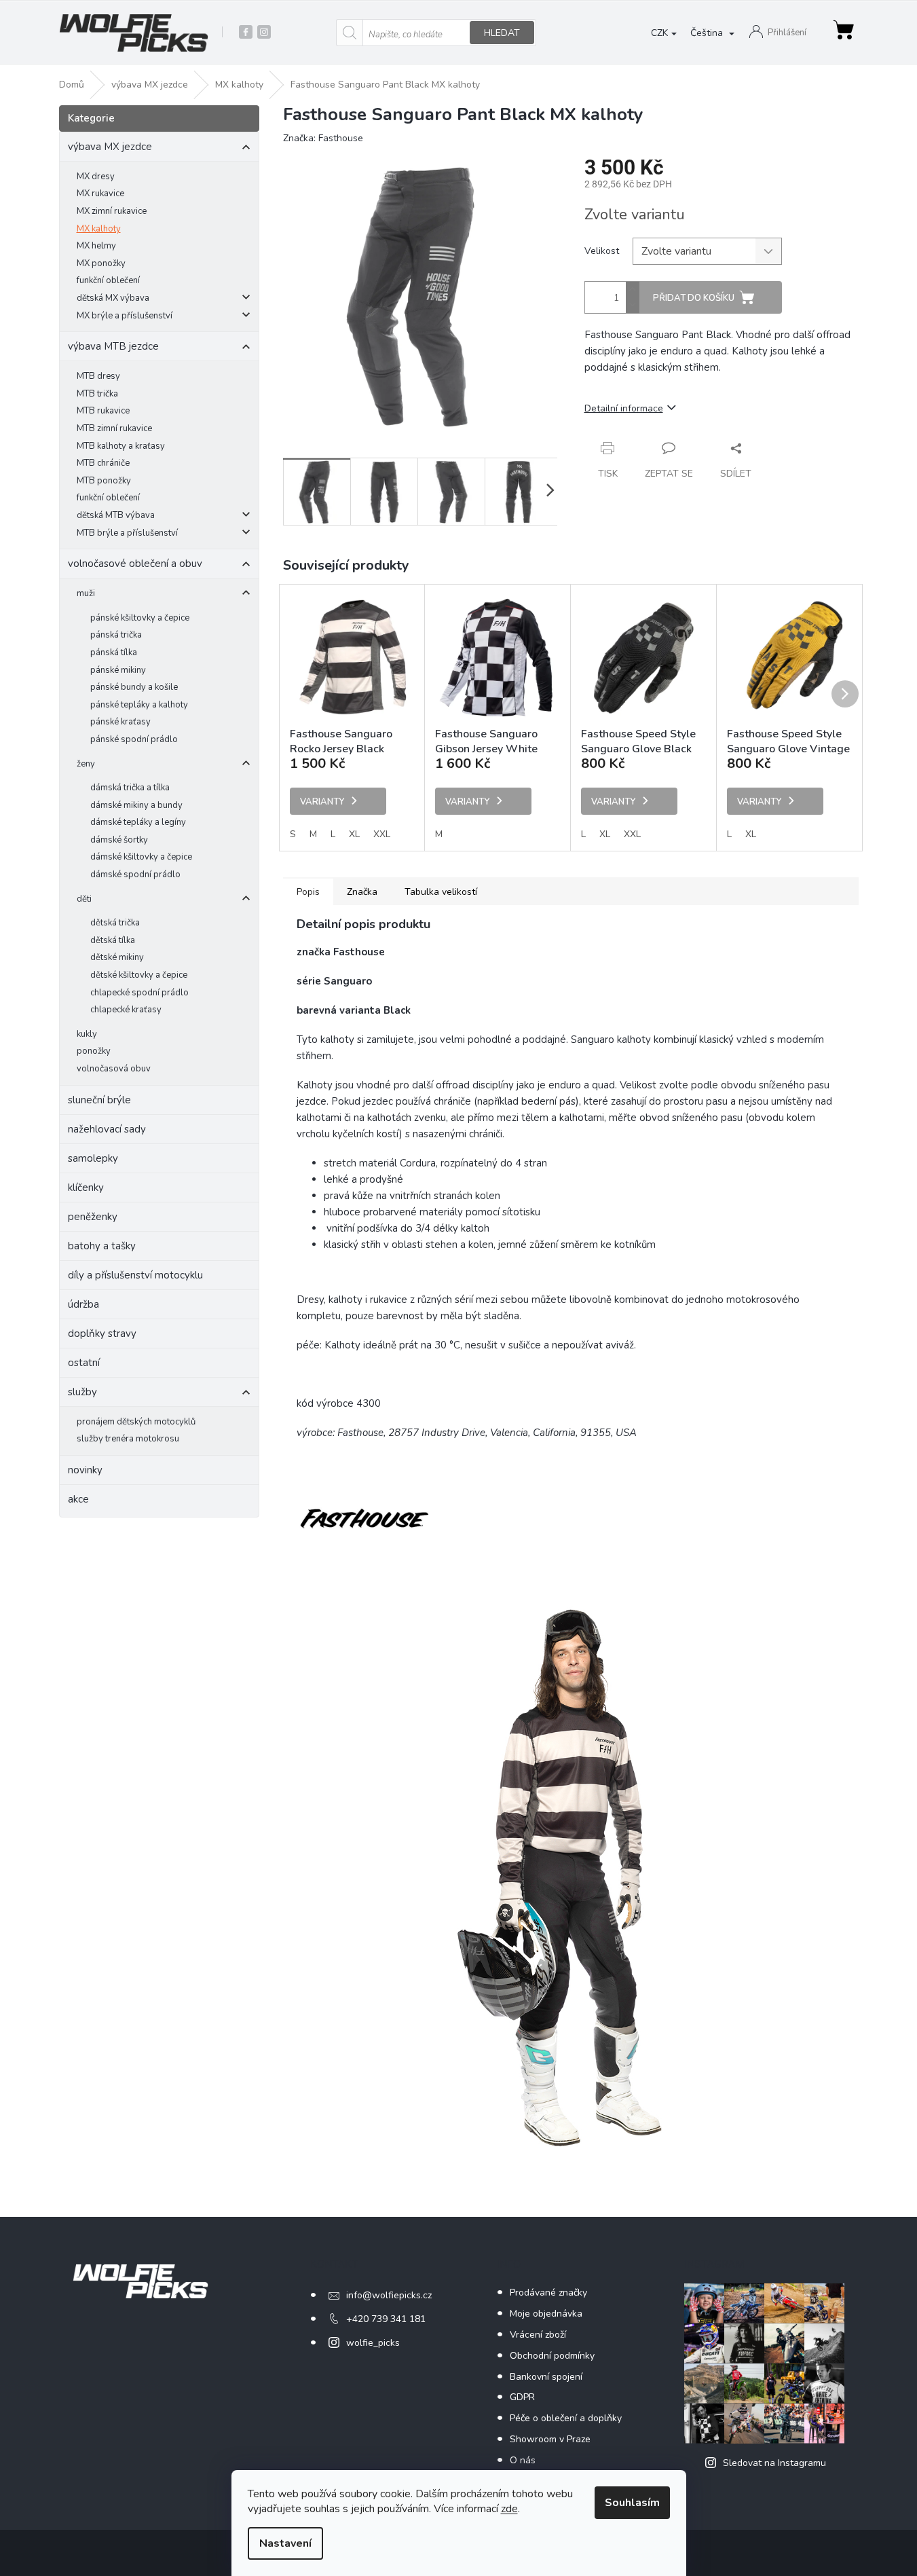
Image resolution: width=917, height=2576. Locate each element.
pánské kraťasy (120, 722)
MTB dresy (98, 376)
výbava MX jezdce (110, 147)
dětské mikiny (117, 957)
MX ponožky (101, 263)
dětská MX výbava (113, 298)
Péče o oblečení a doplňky (566, 2418)
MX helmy (96, 246)
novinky (85, 1470)
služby (82, 1392)
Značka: (323, 138)
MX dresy (96, 177)
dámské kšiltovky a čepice (141, 857)
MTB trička (97, 394)
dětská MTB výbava (116, 515)
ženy (86, 764)
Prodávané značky (548, 2293)
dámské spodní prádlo (135, 875)
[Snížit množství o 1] (633, 305)
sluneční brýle (99, 1100)
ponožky (94, 1051)
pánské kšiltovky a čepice (140, 618)
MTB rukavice (103, 411)
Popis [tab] (308, 892)
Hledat (502, 33)
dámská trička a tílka (130, 788)
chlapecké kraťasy (126, 1010)
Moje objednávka (546, 2314)
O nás (523, 2460)
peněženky (93, 1217)
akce (78, 1499)
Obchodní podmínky (552, 2356)
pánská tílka (114, 652)
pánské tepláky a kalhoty (139, 705)
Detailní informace (624, 408)
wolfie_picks (373, 2343)
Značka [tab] (362, 892)
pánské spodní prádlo (134, 739)
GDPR (522, 2397)
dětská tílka (113, 940)
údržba (83, 1304)
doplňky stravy (102, 1333)
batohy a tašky (102, 1246)
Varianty (322, 802)
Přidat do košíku (694, 298)
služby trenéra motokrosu (128, 1439)
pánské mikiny (118, 670)
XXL (382, 834)
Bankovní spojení (546, 2377)
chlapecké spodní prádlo (139, 993)
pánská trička (116, 635)
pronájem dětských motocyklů (136, 1422)
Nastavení (285, 2543)
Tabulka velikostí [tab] (441, 892)
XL (354, 834)
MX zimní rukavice (112, 211)
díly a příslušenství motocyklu (135, 1275)
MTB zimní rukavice (114, 428)
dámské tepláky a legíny (138, 822)
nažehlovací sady (107, 1129)
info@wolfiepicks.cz (389, 2295)
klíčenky (86, 1188)
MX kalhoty (99, 229)
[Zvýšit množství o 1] (633, 290)
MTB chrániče (103, 463)
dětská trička (115, 923)
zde (509, 2509)
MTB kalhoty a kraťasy (121, 446)
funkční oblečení (108, 280)
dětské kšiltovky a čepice (139, 975)
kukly (87, 1034)
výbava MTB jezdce (113, 346)
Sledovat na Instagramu (774, 2463)
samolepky (93, 1158)
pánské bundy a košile (134, 687)
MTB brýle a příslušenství (127, 533)
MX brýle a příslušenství (125, 316)
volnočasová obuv (114, 1069)
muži (86, 593)
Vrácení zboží (538, 2335)
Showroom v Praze (550, 2439)
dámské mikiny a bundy (136, 805)
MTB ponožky (104, 481)
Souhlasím (632, 2503)
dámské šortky (119, 840)
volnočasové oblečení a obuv (135, 564)
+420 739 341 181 (386, 2319)
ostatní (84, 1363)
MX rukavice (100, 194)
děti (84, 899)
